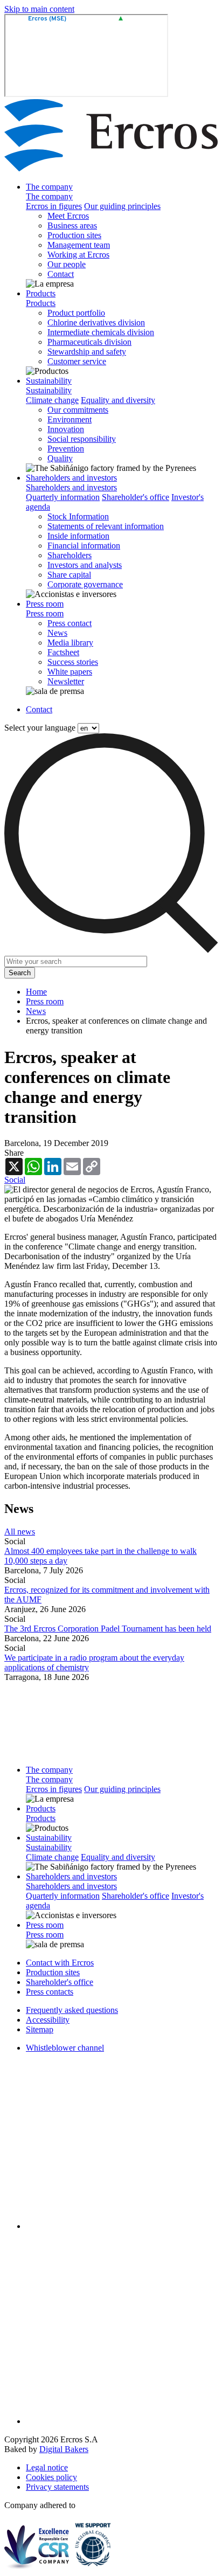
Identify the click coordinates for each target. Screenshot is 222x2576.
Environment (70, 419)
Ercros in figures (54, 206)
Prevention (66, 449)
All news (20, 1532)
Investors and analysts (85, 565)
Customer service (77, 361)
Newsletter (66, 681)
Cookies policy (51, 2477)
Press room (45, 604)
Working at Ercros (78, 255)
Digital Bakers (64, 2449)
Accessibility (48, 2020)
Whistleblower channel (65, 2048)
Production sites (74, 235)
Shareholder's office (136, 497)
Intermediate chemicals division (101, 332)
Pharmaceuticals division (89, 342)
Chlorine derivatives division (96, 322)
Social (15, 1180)
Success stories (73, 662)
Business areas (72, 225)
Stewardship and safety (87, 352)
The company (49, 187)
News (57, 633)
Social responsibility (82, 439)
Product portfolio (76, 313)
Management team (79, 245)
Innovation (66, 429)
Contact (61, 274)
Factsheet (63, 652)
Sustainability (49, 381)
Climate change (52, 400)
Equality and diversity (118, 400)
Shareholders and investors (71, 478)
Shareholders (70, 555)
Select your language (40, 728)
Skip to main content (39, 9)
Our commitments (78, 410)
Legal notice (47, 2467)
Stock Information (78, 516)
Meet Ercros (68, 216)
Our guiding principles (122, 206)
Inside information (78, 536)
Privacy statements (57, 2487)
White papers (70, 672)
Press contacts (50, 1992)
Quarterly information (63, 497)
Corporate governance (85, 584)
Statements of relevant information (106, 526)
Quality (60, 458)
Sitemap (40, 2029)
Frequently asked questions (72, 2010)
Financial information (84, 546)
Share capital (69, 575)
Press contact (70, 623)
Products (41, 293)
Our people (67, 264)
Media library (70, 643)
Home (36, 992)
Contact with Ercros (60, 1963)
